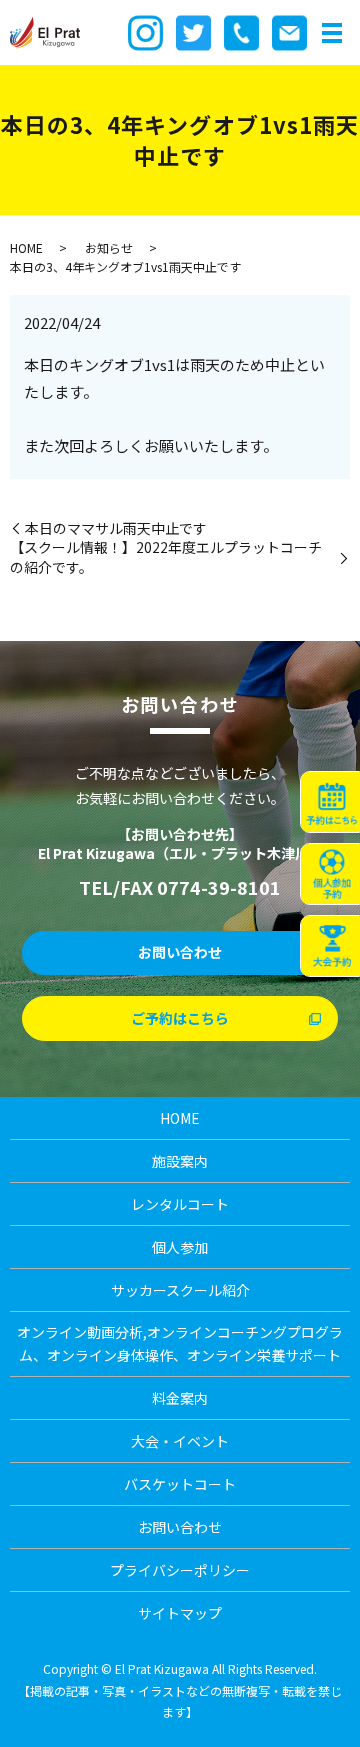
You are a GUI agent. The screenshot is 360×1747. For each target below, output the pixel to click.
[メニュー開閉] (332, 33)
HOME (26, 247)
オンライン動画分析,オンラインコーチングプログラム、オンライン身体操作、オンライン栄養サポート (180, 1343)
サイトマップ (180, 1613)
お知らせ (109, 247)
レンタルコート (180, 1204)
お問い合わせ (180, 952)
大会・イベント (180, 1441)
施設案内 (180, 1161)
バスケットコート (180, 1484)
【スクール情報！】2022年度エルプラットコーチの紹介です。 (166, 557)
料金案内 (180, 1398)
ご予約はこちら (180, 1018)
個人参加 (180, 1247)
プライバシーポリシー (180, 1570)
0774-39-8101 (219, 887)
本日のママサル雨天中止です (116, 528)
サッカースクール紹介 (180, 1290)
